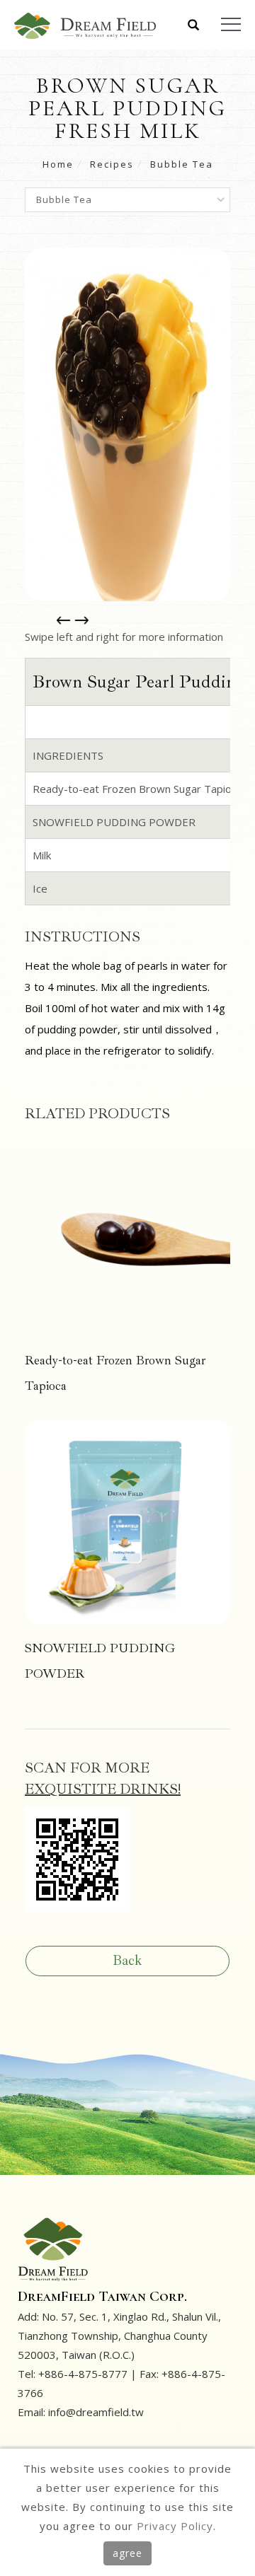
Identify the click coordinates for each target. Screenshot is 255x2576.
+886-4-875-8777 (83, 2374)
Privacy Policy (175, 2526)
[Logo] (85, 25)
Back (127, 1960)
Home (58, 164)
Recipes (112, 164)
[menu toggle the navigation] (231, 25)
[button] (194, 26)
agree (127, 2553)
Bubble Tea (182, 164)
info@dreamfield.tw (96, 2412)
